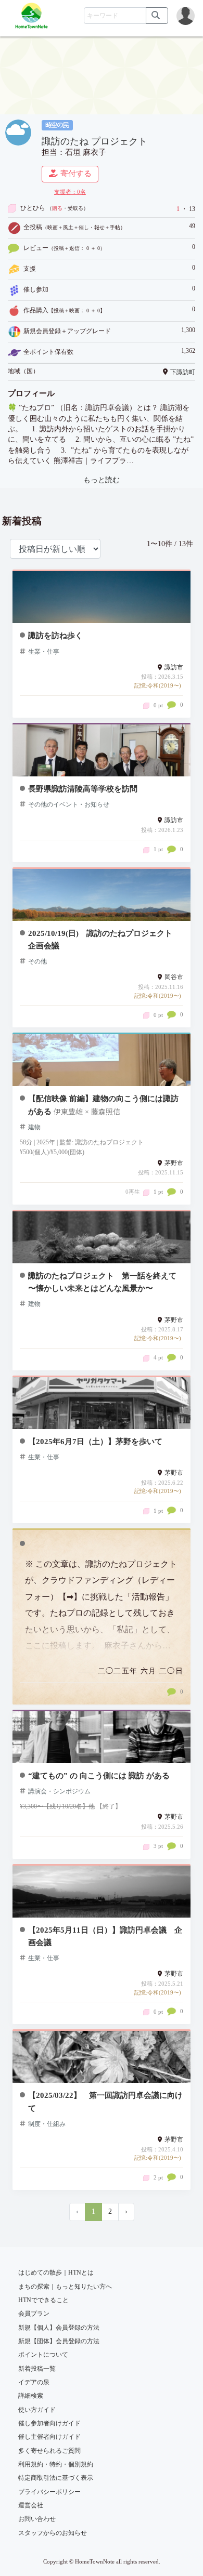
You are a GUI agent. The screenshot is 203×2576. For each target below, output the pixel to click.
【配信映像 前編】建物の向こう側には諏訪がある (103, 1105)
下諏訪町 (183, 372)
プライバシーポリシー (49, 2492)
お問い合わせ (37, 2519)
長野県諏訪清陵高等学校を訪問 (83, 789)
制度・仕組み (47, 2124)
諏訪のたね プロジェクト (94, 141)
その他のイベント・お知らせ (69, 804)
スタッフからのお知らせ (53, 2533)
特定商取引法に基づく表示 (56, 2478)
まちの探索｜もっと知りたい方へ (65, 2287)
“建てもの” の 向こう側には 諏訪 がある (99, 1775)
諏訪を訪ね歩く (55, 635)
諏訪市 (174, 667)
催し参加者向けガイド (49, 2423)
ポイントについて (43, 2355)
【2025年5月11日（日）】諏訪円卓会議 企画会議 (105, 1936)
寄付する (76, 174)
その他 (37, 961)
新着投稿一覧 (37, 2369)
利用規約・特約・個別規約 (56, 2464)
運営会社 (31, 2505)
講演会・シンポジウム (59, 1791)
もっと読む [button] (102, 480)
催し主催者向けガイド (49, 2437)
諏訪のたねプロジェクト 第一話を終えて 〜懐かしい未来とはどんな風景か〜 (102, 1282)
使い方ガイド (37, 2410)
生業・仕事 (44, 652)
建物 (34, 1127)
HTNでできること (43, 2300)
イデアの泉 (34, 2382)
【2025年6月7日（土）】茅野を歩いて (95, 1441)
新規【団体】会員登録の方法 (59, 2341)
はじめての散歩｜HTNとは (56, 2273)
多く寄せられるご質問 (49, 2451)
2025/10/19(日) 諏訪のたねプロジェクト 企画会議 (104, 939)
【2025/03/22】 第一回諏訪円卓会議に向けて (105, 2101)
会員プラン (34, 2314)
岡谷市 (174, 977)
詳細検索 (31, 2396)
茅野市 (174, 1163)
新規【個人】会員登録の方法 (59, 2328)
